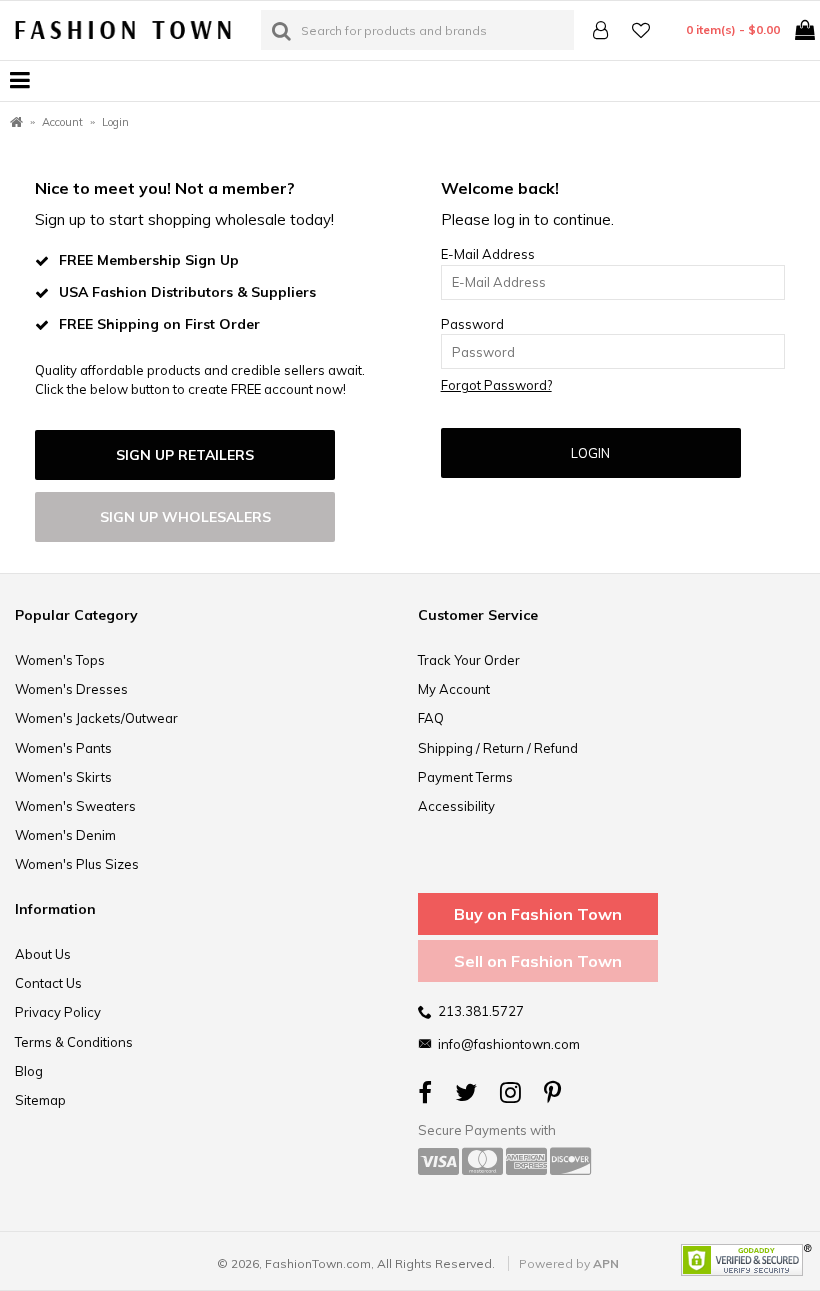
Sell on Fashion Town (538, 961)
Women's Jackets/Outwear (96, 718)
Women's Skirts (63, 777)
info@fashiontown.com (509, 1044)
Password (472, 324)
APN (606, 1263)
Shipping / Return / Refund (498, 748)
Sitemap (40, 1100)
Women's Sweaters (75, 806)
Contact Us (48, 983)
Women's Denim (65, 835)
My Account (454, 689)
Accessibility (456, 806)
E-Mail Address (488, 254)
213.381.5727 (481, 1011)
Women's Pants (63, 748)
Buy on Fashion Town (538, 914)
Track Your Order (469, 660)
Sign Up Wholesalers (185, 517)
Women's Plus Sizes (77, 864)
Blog (29, 1071)
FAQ (431, 718)
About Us (43, 954)
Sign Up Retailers (185, 455)
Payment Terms (465, 777)
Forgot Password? (496, 385)
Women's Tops (60, 660)
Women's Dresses (71, 689)
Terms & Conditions (74, 1042)
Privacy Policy (58, 1012)
